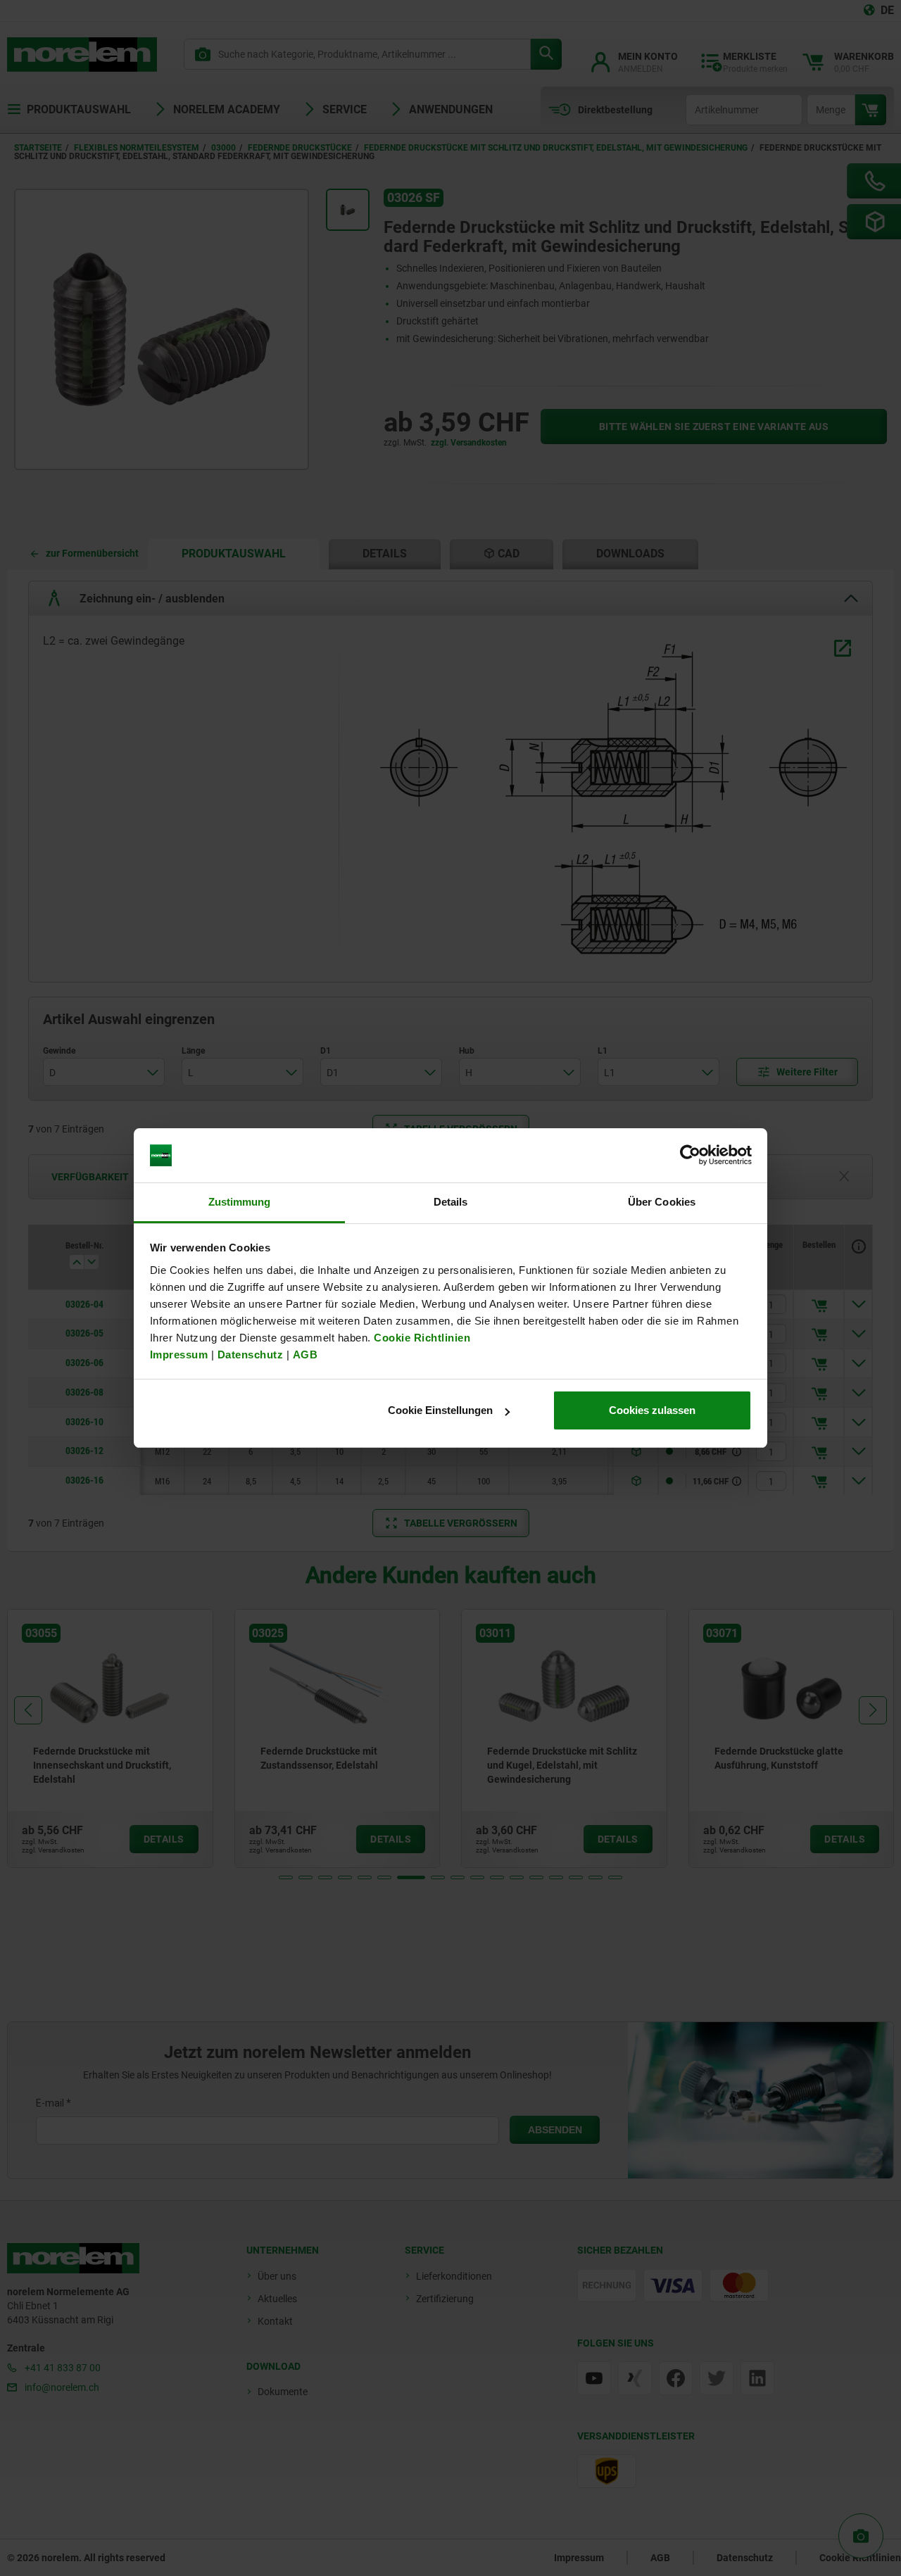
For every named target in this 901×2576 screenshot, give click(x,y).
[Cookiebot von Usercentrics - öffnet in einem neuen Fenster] (690, 1156)
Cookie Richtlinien (421, 1338)
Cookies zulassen (652, 1410)
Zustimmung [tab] (240, 1202)
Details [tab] (451, 1202)
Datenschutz (251, 1355)
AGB (305, 1355)
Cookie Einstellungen (440, 1410)
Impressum (179, 1355)
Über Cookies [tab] (662, 1202)
